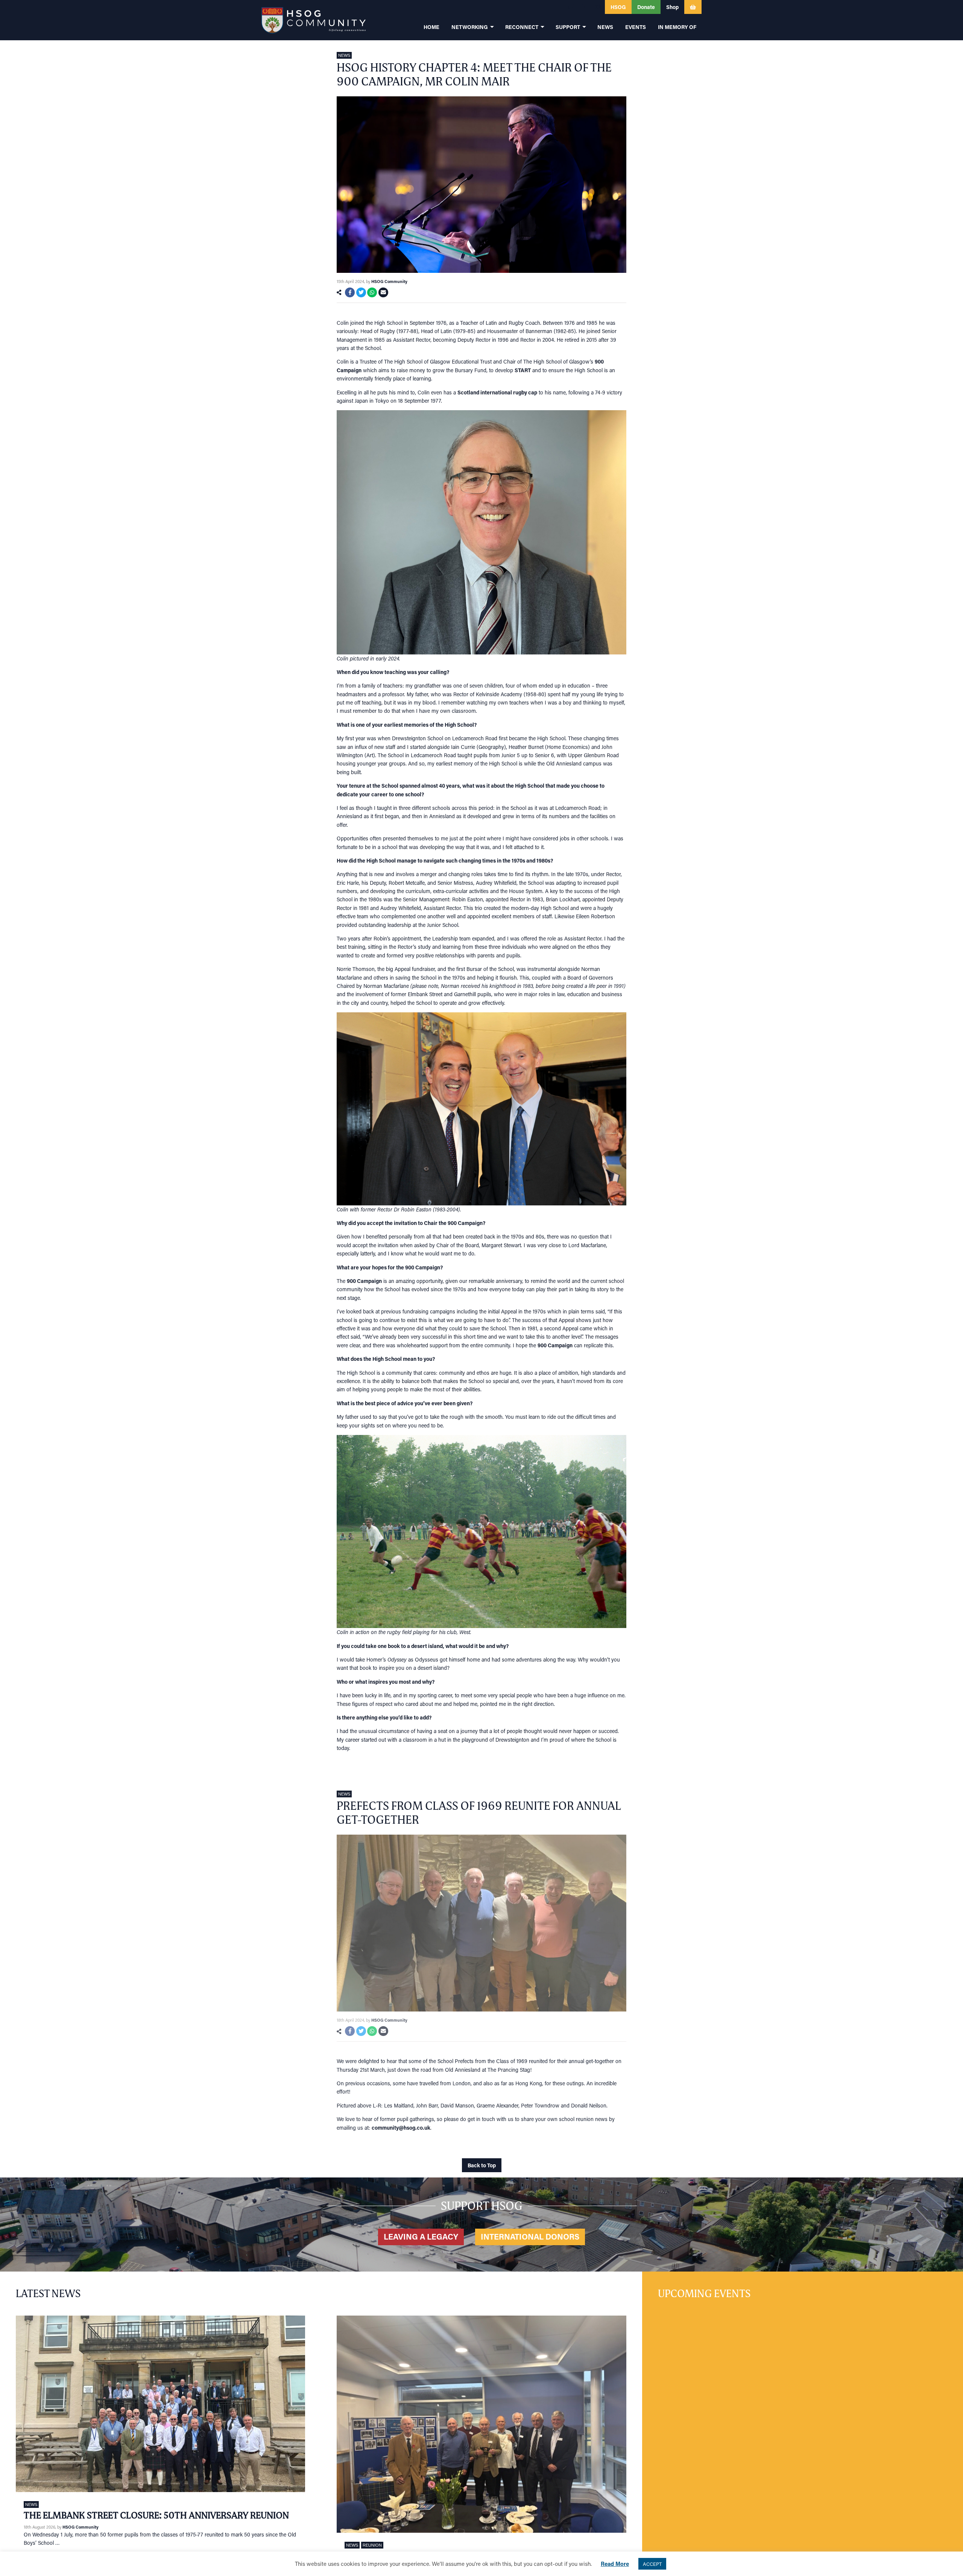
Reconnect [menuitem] (522, 27)
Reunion (372, 2545)
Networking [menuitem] (470, 27)
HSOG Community (389, 281)
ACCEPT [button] (652, 2564)
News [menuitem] (605, 27)
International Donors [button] (530, 2237)
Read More (615, 2564)
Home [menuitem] (431, 27)
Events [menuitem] (636, 27)
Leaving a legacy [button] (421, 2237)
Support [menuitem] (568, 27)
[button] (556, 7)
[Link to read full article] (160, 2404)
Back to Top (482, 2165)
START (523, 370)
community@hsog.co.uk (401, 2128)
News (344, 55)
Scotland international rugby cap (497, 392)
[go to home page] (314, 20)
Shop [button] (672, 7)
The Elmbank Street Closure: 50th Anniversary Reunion (156, 2515)
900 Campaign (364, 1281)
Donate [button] (646, 7)
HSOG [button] (618, 7)
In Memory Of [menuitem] (677, 27)
